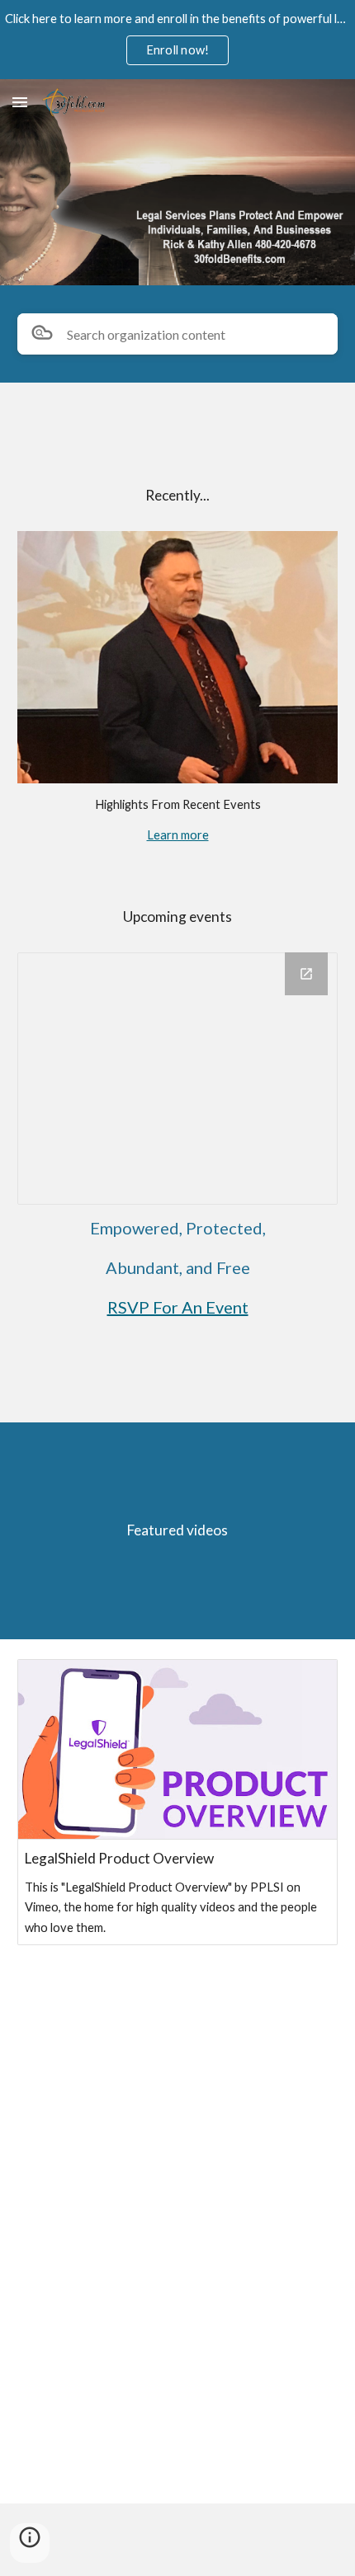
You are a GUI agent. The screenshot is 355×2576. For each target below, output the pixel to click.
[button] (20, 102)
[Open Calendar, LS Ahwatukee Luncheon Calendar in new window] (306, 974)
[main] (178, 503)
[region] (177, 40)
